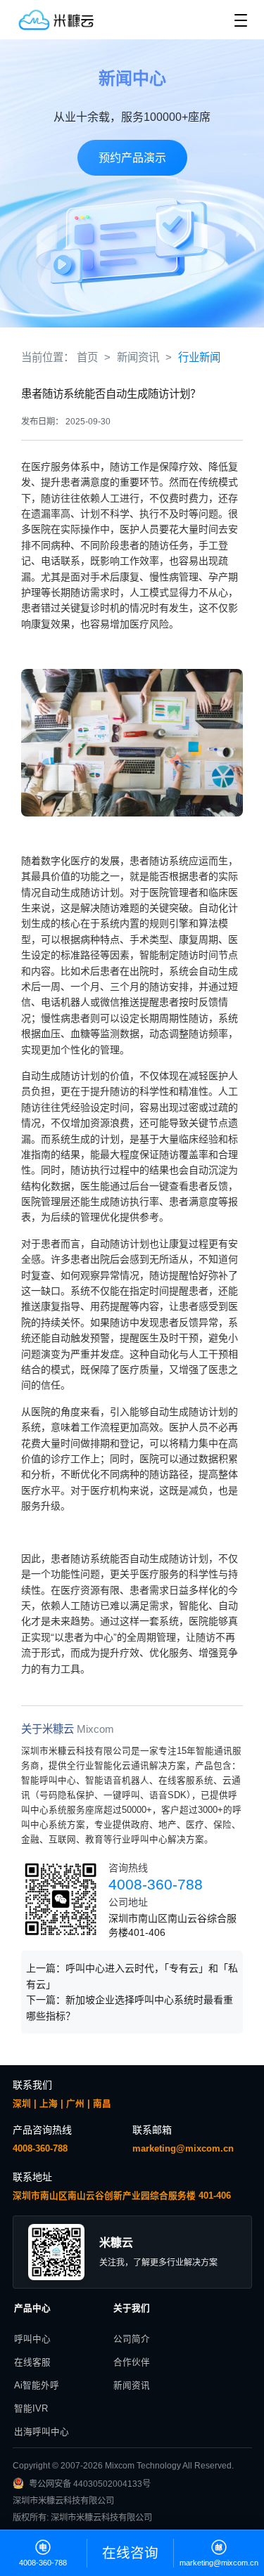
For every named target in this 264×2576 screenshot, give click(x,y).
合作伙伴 (132, 2362)
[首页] (64, 20)
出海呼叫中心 (42, 2432)
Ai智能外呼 (37, 2386)
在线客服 (32, 2362)
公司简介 (132, 2339)
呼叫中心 (32, 2339)
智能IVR (31, 2409)
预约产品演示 (132, 158)
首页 (87, 357)
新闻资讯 (132, 2386)
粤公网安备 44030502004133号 (90, 2484)
